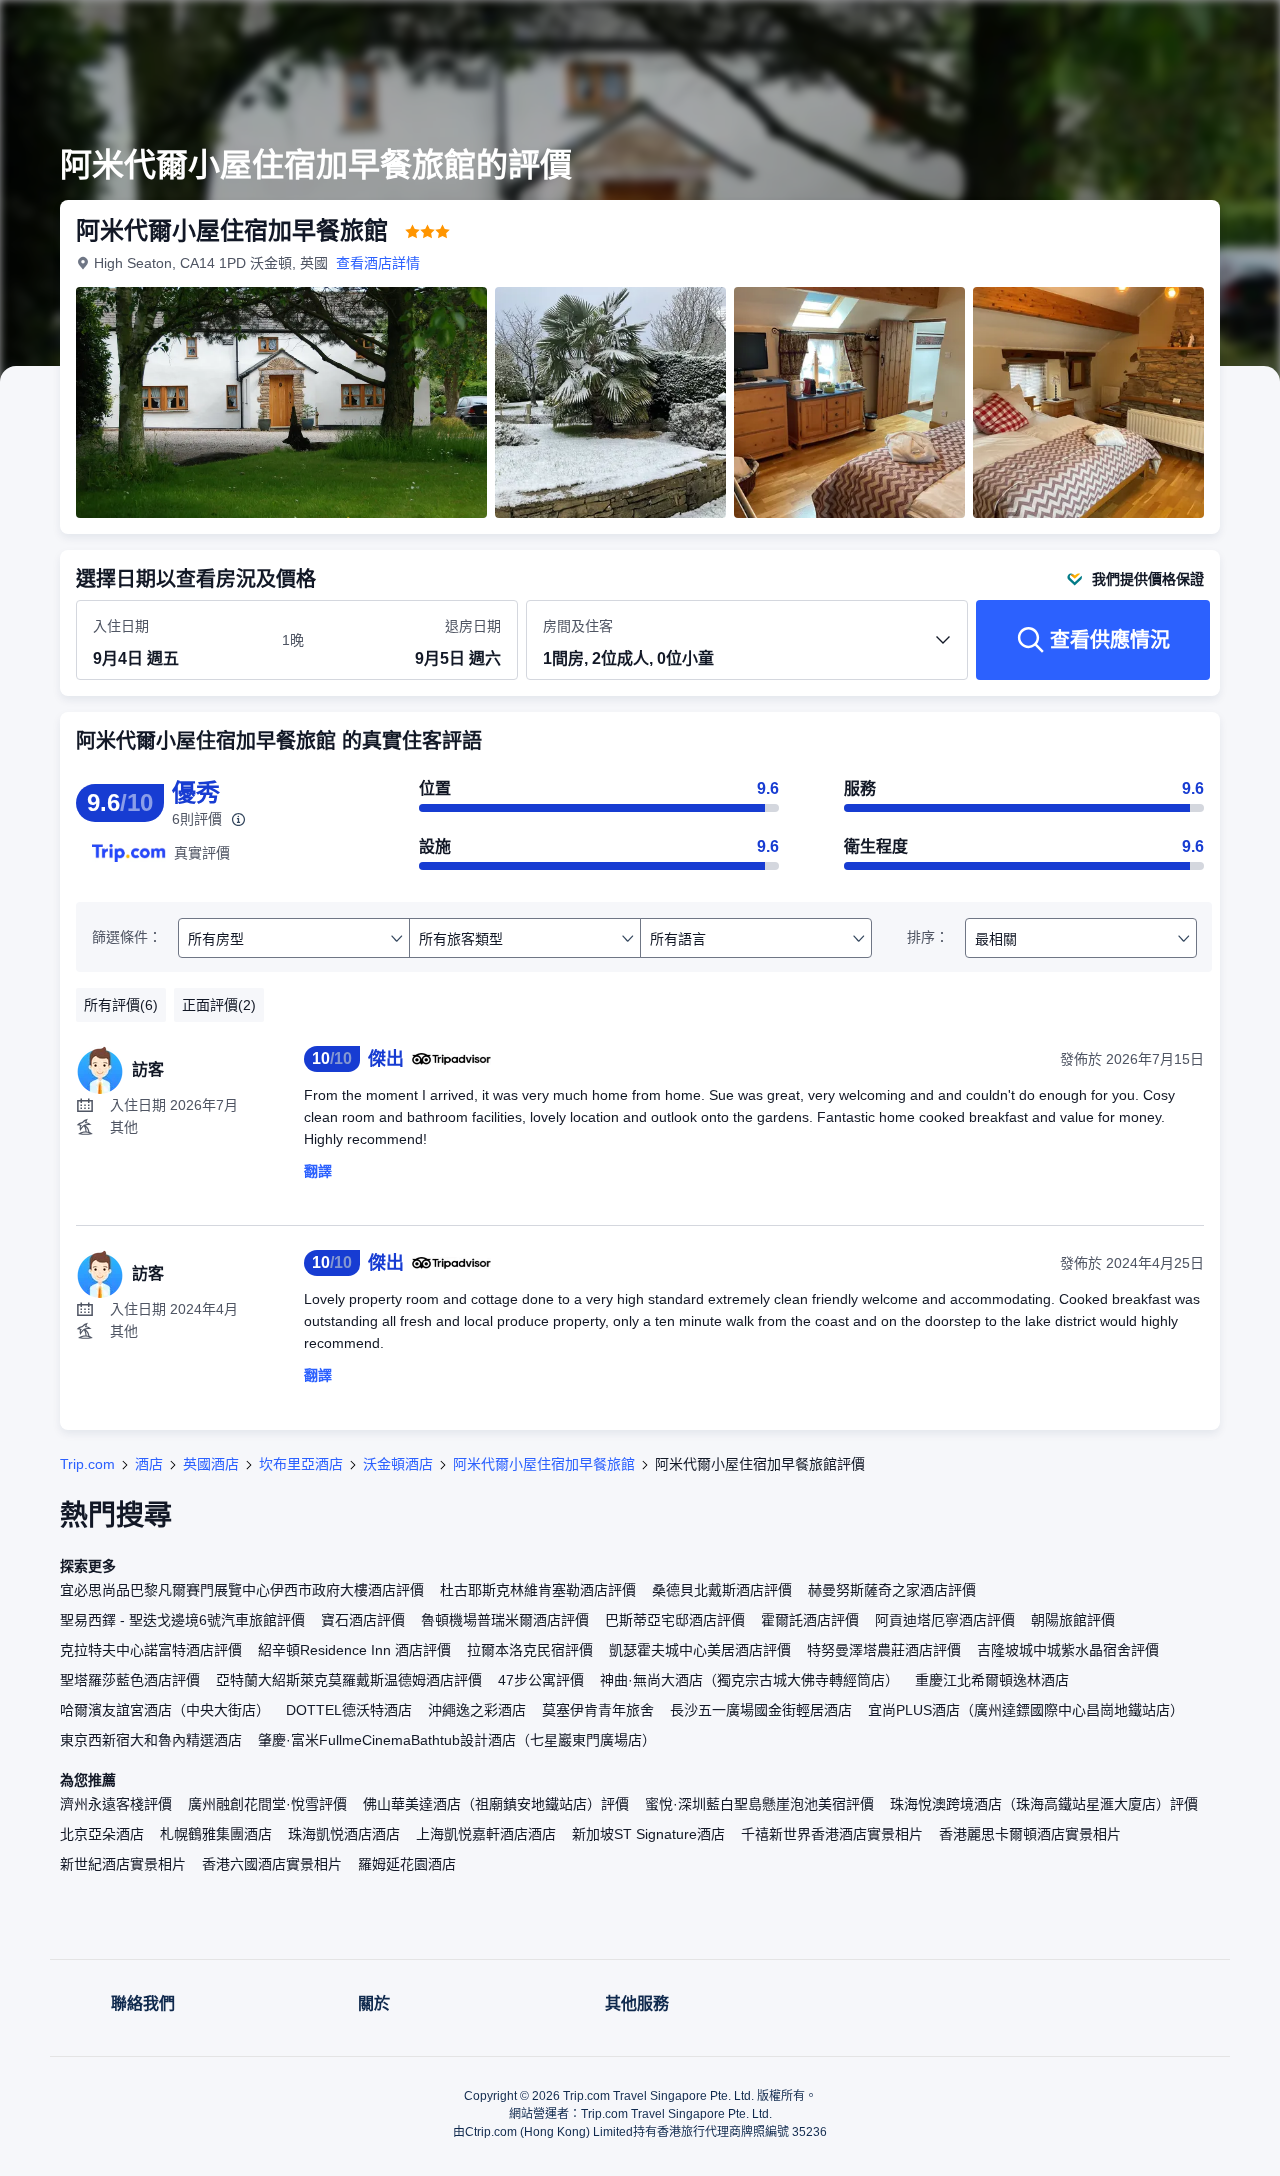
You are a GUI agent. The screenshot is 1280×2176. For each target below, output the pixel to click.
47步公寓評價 (541, 1680)
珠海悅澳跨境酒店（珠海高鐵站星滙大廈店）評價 (1044, 1804)
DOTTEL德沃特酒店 (349, 1710)
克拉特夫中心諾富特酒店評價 (151, 1650)
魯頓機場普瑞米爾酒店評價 (505, 1620)
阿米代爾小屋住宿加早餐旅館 (544, 1464)
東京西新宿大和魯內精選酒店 (151, 1740)
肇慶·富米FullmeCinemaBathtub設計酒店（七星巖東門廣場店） (457, 1740)
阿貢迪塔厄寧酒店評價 (945, 1620)
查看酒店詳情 (378, 263)
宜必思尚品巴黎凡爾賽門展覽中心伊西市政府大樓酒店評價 (242, 1590)
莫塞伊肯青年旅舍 (598, 1710)
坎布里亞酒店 (301, 1464)
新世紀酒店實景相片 (123, 1864)
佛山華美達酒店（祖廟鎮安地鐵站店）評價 (496, 1804)
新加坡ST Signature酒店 (648, 1834)
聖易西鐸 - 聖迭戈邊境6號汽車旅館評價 (182, 1620)
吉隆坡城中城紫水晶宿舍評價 (1068, 1650)
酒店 (149, 1464)
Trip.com (87, 1464)
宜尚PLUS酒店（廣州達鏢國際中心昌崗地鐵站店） (1026, 1710)
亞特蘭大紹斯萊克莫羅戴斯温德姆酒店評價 (349, 1680)
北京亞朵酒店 (102, 1834)
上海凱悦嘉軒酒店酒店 (486, 1834)
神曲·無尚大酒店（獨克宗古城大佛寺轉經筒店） (749, 1680)
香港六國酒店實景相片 (272, 1864)
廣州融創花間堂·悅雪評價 (267, 1804)
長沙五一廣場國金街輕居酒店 (761, 1710)
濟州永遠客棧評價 (116, 1804)
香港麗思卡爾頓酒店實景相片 (1030, 1834)
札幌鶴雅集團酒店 (216, 1834)
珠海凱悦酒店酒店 (344, 1834)
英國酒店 (211, 1464)
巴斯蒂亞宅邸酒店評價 (675, 1620)
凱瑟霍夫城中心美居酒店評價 (700, 1650)
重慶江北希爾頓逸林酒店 (992, 1680)
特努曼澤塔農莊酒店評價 (884, 1650)
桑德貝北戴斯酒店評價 (722, 1590)
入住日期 (121, 626)
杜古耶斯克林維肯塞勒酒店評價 (538, 1590)
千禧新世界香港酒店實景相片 (832, 1834)
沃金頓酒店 (398, 1464)
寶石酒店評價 (363, 1620)
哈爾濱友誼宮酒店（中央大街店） (165, 1710)
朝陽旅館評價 (1073, 1620)
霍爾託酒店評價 (810, 1620)
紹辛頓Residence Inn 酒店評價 (354, 1650)
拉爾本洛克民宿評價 (530, 1650)
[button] (1146, 33)
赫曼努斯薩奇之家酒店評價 (892, 1590)
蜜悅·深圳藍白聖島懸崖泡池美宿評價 (759, 1804)
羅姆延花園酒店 (407, 1864)
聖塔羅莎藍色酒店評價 (130, 1680)
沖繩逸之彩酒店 (477, 1710)
